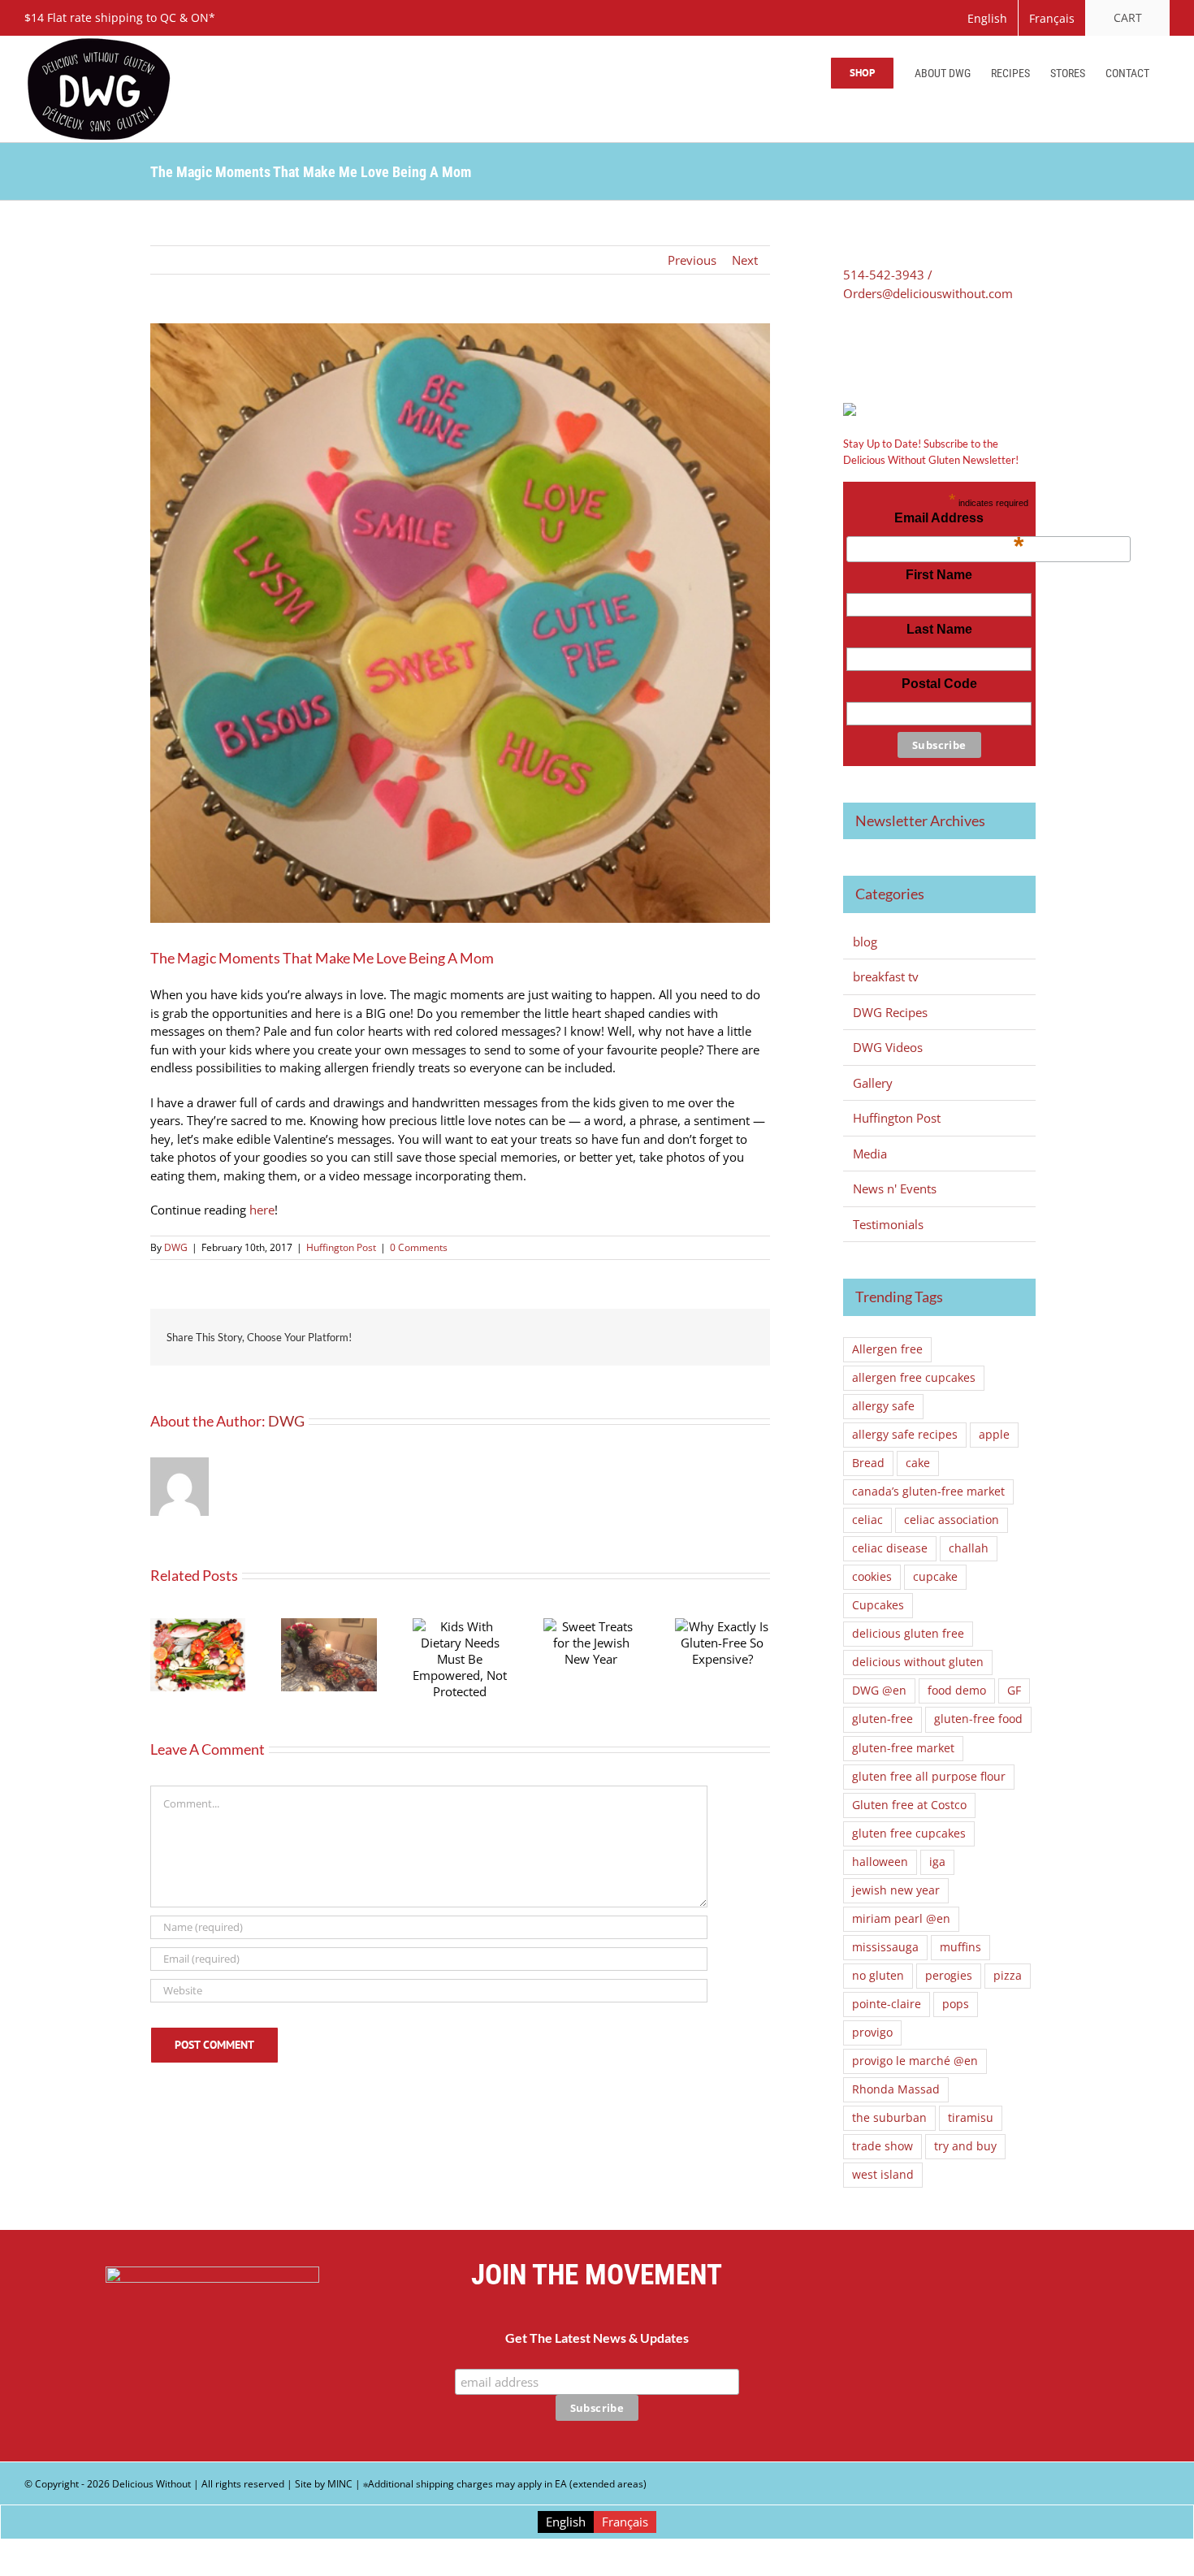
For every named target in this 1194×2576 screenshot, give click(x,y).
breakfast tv (886, 976)
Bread (868, 1463)
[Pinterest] (896, 348)
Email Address (959, 522)
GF (1014, 1691)
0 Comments (419, 1247)
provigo (872, 2033)
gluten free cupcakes (909, 1834)
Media (870, 1154)
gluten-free (883, 1719)
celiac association (952, 1520)
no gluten (878, 1976)
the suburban (889, 2118)
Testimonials (888, 1224)
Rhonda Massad (896, 2089)
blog (865, 942)
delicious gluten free (908, 1634)
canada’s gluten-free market (928, 1491)
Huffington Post (341, 1247)
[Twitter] (872, 348)
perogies (949, 1976)
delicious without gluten (918, 1662)
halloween (880, 1862)
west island (883, 2175)
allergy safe (883, 1406)
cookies (872, 1577)
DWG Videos (888, 1047)
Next (745, 260)
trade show (883, 2146)
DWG (176, 1247)
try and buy (965, 2146)
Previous (692, 260)
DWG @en (879, 1691)
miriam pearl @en (901, 1919)
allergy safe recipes (905, 1435)
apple (994, 1435)
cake (918, 1463)
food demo (957, 1691)
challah (969, 1548)
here (262, 1210)
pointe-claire (887, 2004)
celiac (867, 1520)
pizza (1008, 1976)
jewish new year (896, 1890)
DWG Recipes (890, 1012)
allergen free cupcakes (914, 1378)
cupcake (935, 1577)
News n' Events (895, 1188)
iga (937, 1862)
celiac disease (890, 1548)
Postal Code (939, 684)
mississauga (885, 1947)
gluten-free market (903, 1748)
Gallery (873, 1083)
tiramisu (971, 2118)
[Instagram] (1022, 2355)
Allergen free (887, 1349)
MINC (340, 2484)
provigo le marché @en (915, 2061)
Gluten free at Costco (909, 1805)
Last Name (939, 629)
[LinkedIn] (919, 348)
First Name (939, 575)
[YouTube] (982, 2355)
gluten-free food (978, 1719)
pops (956, 2004)
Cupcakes (878, 1605)
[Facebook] (849, 348)
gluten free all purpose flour (929, 1777)
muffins (960, 1947)
